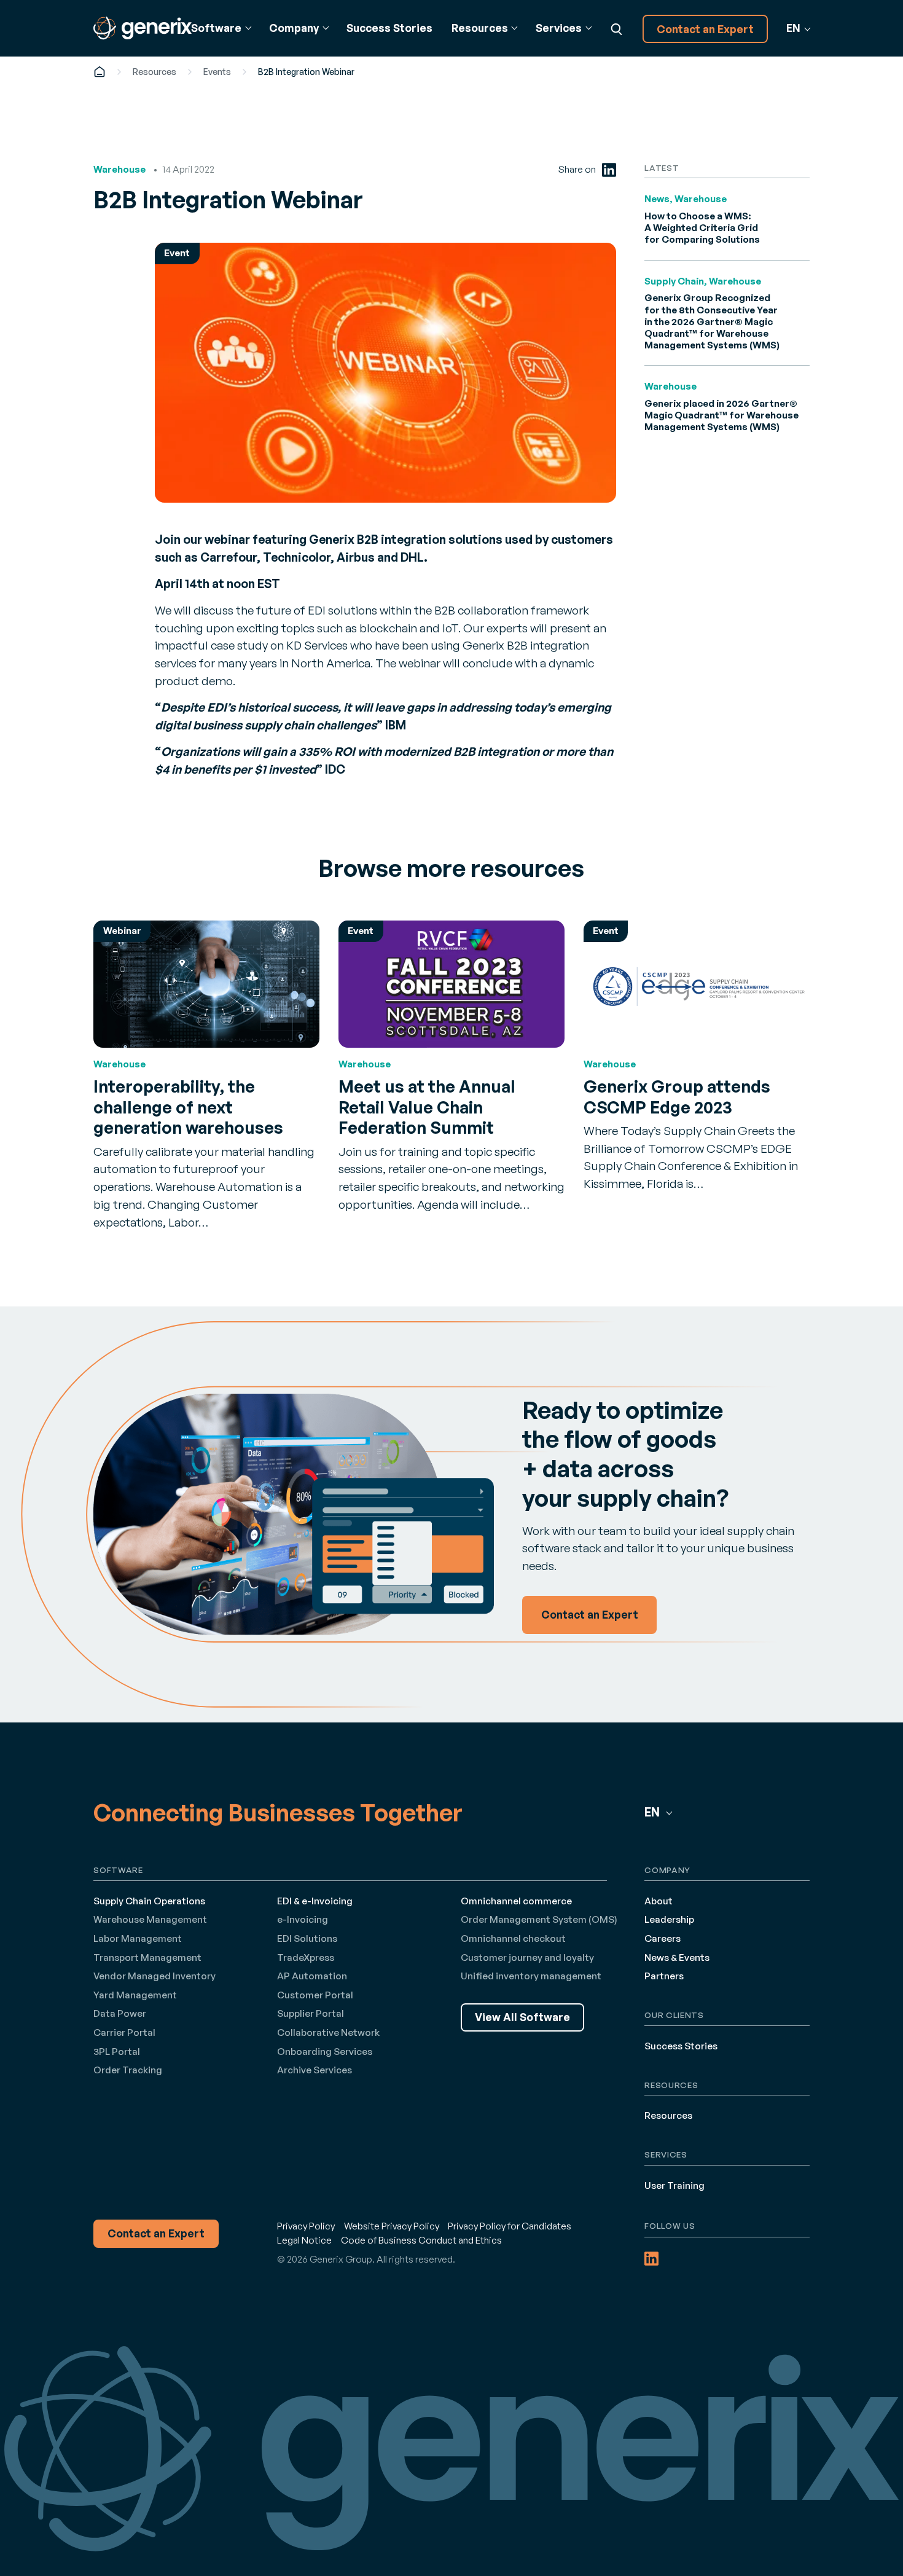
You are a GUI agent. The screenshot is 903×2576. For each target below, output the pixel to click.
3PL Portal (117, 2052)
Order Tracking (128, 2070)
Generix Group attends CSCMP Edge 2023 (677, 1097)
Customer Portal (315, 1995)
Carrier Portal (124, 2032)
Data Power (120, 2013)
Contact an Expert (705, 29)
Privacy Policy (306, 2226)
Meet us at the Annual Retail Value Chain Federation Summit (427, 1107)
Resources (154, 72)
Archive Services (315, 2070)
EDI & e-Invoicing (315, 1901)
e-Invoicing (303, 1919)
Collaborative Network (328, 2032)
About (659, 1901)
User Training (674, 2185)
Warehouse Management (150, 1919)
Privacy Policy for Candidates (510, 2226)
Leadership (669, 1919)
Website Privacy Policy (392, 2226)
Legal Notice (304, 2240)
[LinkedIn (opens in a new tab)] (609, 170)
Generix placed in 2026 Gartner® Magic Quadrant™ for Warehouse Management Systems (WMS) (721, 415)
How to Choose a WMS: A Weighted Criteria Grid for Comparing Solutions (702, 228)
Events (217, 72)
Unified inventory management (531, 1976)
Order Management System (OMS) (539, 1919)
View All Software (522, 2017)
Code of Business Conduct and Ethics (421, 2240)
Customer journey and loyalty (527, 1958)
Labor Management (138, 1938)
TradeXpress (306, 1958)
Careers (663, 1938)
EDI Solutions (307, 1938)
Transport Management (147, 1958)
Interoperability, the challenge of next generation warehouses (188, 1107)
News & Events (677, 1958)
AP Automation (312, 1976)
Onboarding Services (325, 2052)
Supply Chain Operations (149, 1901)
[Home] (100, 72)
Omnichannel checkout (513, 1938)
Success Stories (389, 28)
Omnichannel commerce (516, 1901)
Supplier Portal (311, 2013)
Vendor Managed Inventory (154, 1976)
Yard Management (135, 1995)
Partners (664, 1976)
